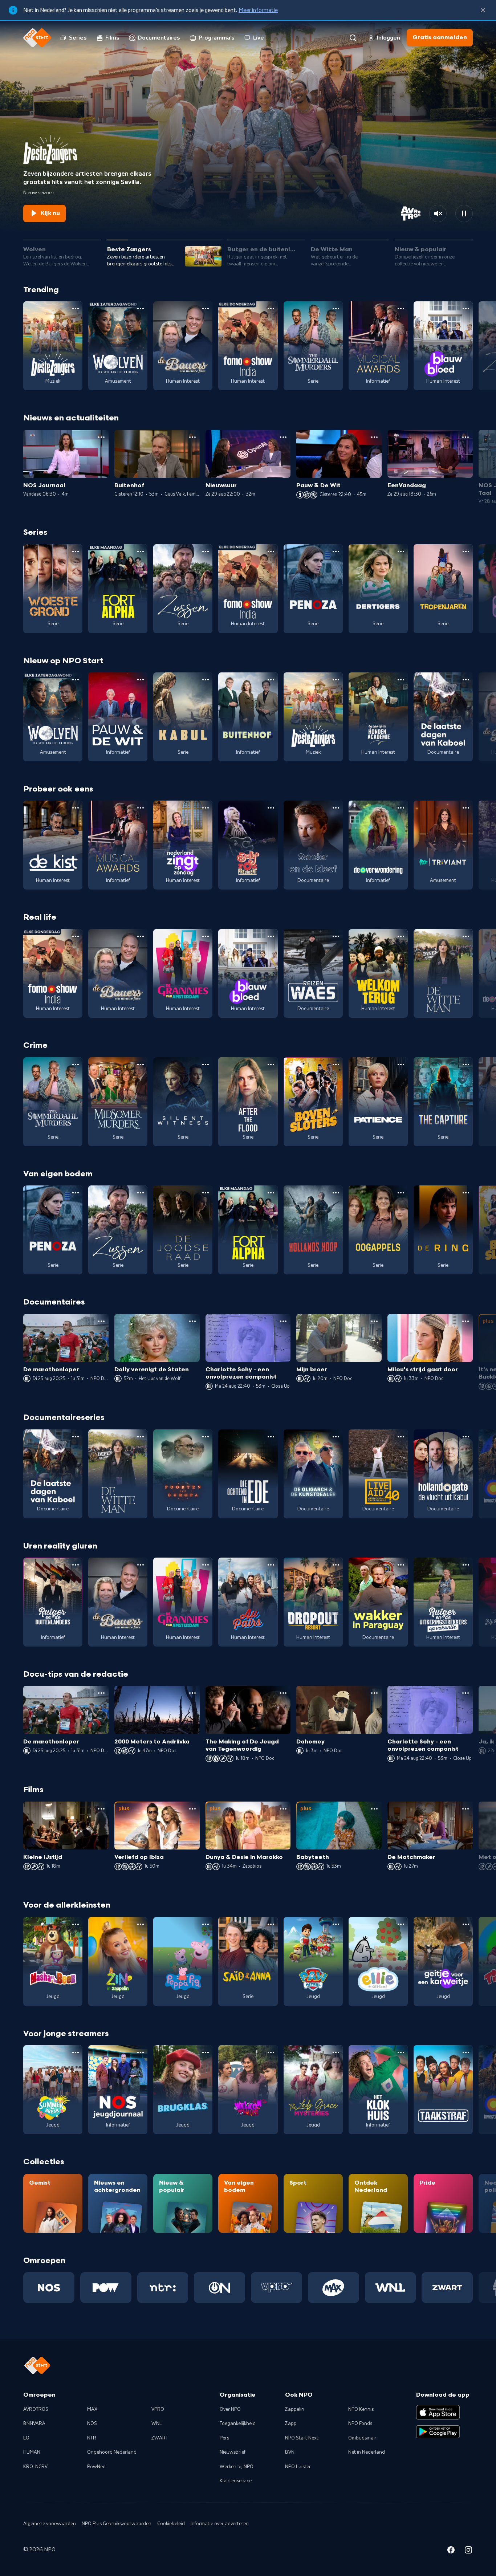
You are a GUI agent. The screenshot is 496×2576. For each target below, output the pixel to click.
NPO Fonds (360, 2424)
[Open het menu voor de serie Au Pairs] (271, 1565)
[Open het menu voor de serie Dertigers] (401, 552)
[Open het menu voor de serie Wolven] (141, 309)
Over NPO (230, 2409)
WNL (157, 2424)
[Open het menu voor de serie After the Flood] (271, 1065)
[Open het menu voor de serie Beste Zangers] (76, 309)
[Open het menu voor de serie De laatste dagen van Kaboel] (466, 680)
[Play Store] (438, 2432)
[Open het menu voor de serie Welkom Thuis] (271, 2052)
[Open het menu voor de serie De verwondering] (401, 808)
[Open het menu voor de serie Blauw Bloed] (466, 309)
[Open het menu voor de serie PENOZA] (336, 552)
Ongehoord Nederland (112, 2452)
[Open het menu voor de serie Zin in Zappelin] (141, 1924)
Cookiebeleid (171, 2524)
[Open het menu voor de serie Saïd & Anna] (271, 1924)
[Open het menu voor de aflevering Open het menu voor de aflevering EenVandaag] (465, 437)
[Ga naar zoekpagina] (353, 38)
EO (26, 2438)
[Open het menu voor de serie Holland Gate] (466, 1437)
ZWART (160, 2438)
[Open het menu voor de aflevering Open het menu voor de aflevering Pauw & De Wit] (374, 437)
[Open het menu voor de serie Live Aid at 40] (401, 1437)
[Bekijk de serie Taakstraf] (443, 2090)
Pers (224, 2438)
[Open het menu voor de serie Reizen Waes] (336, 936)
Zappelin (295, 2409)
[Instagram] (468, 2551)
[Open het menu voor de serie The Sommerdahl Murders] (336, 309)
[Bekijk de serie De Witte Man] (443, 974)
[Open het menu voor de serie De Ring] (466, 1193)
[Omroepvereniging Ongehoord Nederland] (219, 2287)
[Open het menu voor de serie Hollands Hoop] (336, 1193)
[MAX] (334, 2287)
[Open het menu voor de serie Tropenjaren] (466, 552)
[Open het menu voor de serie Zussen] (206, 552)
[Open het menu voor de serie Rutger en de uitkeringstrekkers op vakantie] (466, 1565)
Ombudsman (362, 2438)
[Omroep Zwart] (447, 2287)
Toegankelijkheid (238, 2424)
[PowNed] (106, 2287)
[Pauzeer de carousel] (464, 213)
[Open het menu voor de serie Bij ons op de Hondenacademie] (401, 680)
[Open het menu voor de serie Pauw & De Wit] (141, 680)
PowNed (96, 2467)
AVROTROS (36, 2409)
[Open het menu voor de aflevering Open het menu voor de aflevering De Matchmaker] (465, 1809)
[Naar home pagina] (37, 38)
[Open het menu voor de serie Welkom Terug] (401, 936)
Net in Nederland (367, 2452)
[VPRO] (277, 2287)
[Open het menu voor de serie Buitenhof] (271, 680)
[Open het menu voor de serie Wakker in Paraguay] (401, 1565)
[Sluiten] (483, 10)
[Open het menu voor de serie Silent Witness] (206, 1065)
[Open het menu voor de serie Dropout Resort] (336, 1565)
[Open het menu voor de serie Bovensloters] (336, 1065)
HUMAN (32, 2452)
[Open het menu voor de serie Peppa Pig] (206, 1924)
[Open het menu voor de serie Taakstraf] (466, 2052)
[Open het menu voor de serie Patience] (401, 1065)
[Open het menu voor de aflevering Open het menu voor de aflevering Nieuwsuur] (283, 437)
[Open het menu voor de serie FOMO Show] (271, 309)
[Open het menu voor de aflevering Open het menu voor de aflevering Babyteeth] (374, 1809)
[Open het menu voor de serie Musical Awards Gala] (401, 309)
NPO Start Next (302, 2438)
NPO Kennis (361, 2409)
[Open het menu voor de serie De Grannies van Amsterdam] (206, 936)
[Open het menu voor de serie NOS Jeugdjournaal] (141, 2052)
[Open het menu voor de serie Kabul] (206, 680)
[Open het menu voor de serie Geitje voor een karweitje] (466, 1924)
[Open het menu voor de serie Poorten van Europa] (206, 1437)
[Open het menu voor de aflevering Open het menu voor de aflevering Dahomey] (374, 1693)
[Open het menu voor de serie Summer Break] (76, 2052)
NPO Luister (298, 2467)
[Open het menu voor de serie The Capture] (466, 1065)
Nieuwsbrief (233, 2452)
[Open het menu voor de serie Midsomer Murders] (141, 1065)
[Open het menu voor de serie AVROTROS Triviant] (466, 808)
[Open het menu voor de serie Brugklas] (206, 2052)
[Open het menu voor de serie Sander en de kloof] (336, 808)
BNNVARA (34, 2424)
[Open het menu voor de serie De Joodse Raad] (206, 1193)
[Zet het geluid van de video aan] (438, 213)
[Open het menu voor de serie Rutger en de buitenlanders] (76, 1565)
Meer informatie (258, 10)
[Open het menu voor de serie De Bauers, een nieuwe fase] (206, 309)
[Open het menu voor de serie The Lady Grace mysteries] (336, 2052)
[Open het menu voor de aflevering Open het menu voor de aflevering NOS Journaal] (101, 437)
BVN (290, 2452)
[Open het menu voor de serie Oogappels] (401, 1193)
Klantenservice (236, 2481)
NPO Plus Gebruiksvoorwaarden (117, 2524)
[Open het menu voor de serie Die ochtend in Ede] (271, 1437)
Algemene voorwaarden (50, 2524)
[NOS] (49, 2287)
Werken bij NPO (237, 2467)
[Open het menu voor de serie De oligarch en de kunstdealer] (336, 1437)
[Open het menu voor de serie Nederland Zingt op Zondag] (206, 808)
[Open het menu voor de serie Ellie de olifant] (401, 1924)
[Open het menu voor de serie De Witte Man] (466, 936)
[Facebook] (451, 2551)
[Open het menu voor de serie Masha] (76, 1924)
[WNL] (391, 2287)
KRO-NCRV (35, 2467)
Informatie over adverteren (220, 2524)
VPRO (158, 2409)
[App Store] (438, 2412)
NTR (92, 2438)
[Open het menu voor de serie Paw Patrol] (336, 1924)
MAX (92, 2409)
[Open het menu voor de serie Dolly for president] (271, 808)
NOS (92, 2424)
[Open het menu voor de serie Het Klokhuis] (401, 2052)
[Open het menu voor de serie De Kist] (76, 808)
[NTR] (163, 2287)
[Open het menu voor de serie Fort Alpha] (141, 552)
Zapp (291, 2424)
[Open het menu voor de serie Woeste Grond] (76, 552)
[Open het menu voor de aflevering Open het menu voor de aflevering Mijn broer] (374, 1321)
